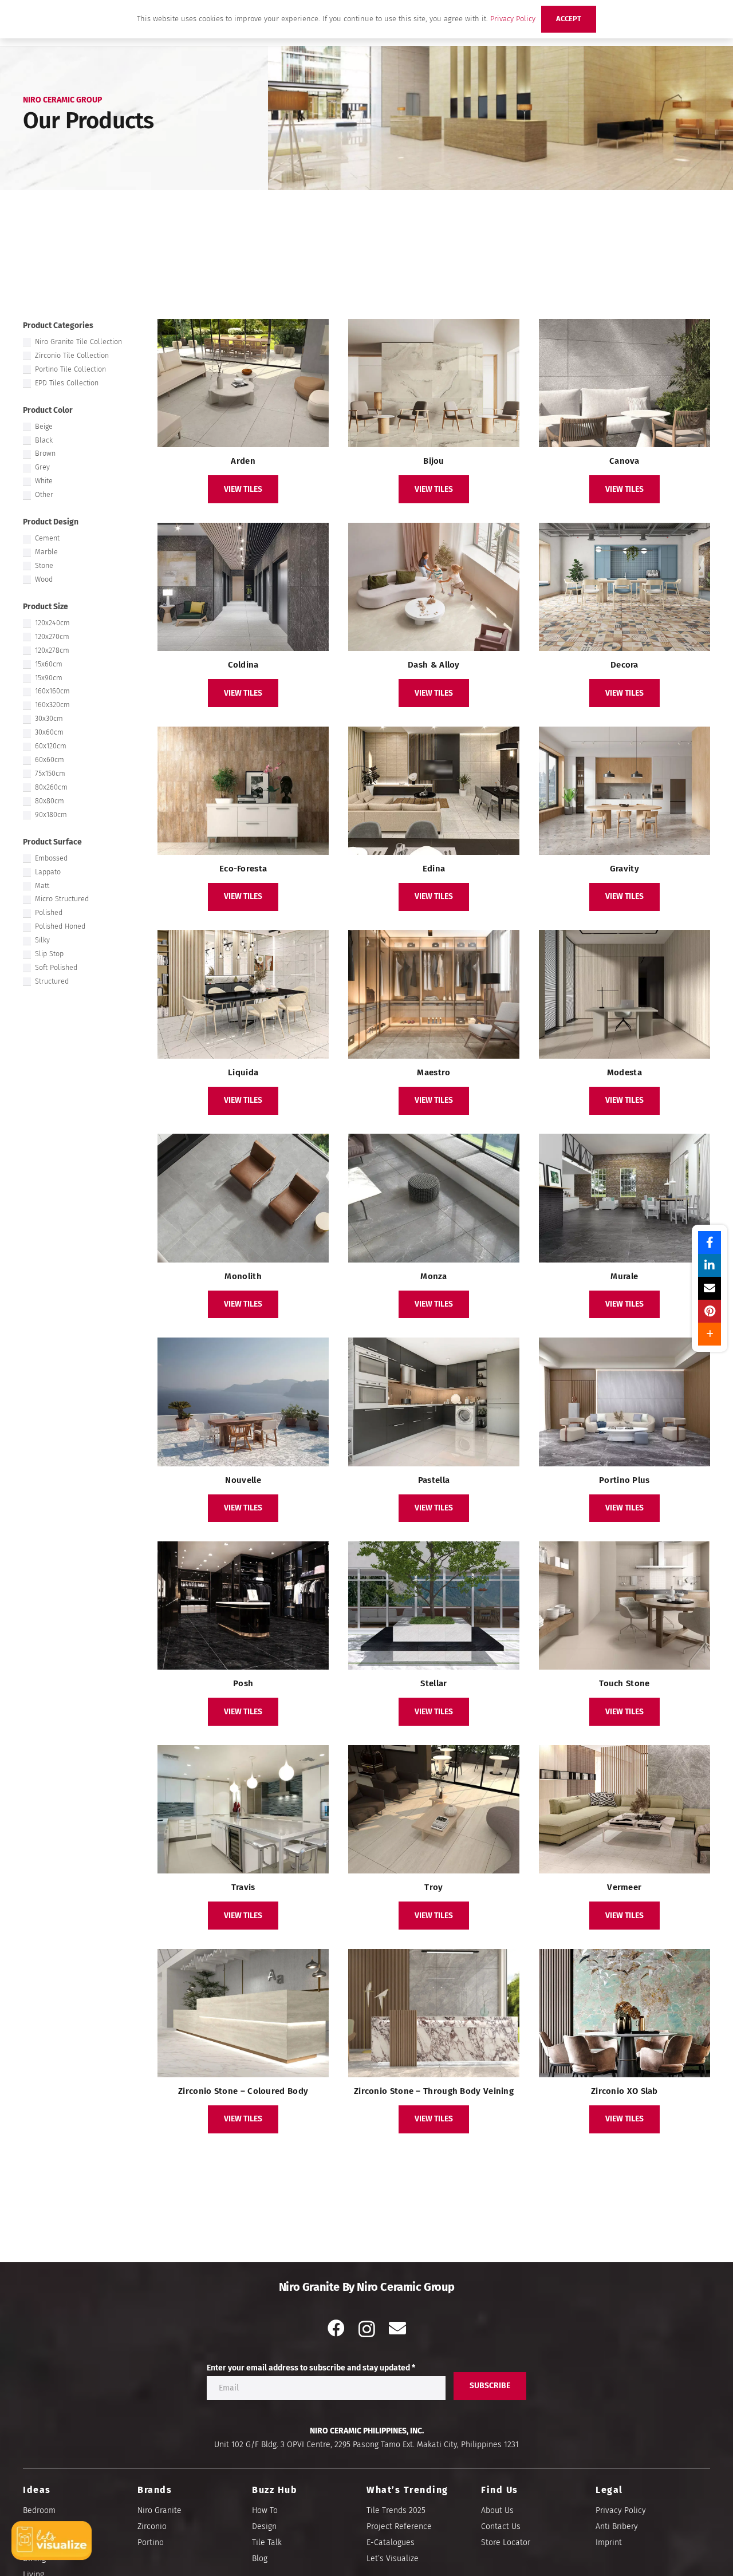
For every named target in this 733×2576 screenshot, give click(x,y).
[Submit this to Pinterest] (710, 1311)
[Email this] (710, 1288)
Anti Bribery (617, 2526)
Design (264, 2526)
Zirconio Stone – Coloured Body (243, 2091)
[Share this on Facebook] (710, 1242)
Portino (151, 2543)
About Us (497, 2510)
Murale (624, 1276)
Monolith (243, 1276)
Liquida (243, 1072)
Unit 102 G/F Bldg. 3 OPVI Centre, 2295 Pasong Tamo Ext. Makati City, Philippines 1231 (366, 2445)
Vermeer (624, 1887)
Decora (624, 665)
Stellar (434, 1683)
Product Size (46, 607)
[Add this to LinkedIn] (710, 1265)
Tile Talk (267, 2543)
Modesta (624, 1072)
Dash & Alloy (434, 665)
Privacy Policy (621, 2510)
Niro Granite (159, 2510)
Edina (434, 869)
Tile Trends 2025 (396, 2510)
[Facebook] (336, 2328)
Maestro (434, 1072)
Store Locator (506, 2543)
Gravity (624, 869)
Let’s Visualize (393, 2559)
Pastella (434, 1480)
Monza (434, 1276)
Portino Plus (624, 1480)
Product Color (48, 410)
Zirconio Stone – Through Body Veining (434, 2091)
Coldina (243, 665)
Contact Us (501, 2526)
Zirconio (152, 2526)
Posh (243, 1683)
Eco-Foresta (243, 869)
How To (265, 2510)
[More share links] (710, 1334)
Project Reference (399, 2526)
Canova (624, 461)
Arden (243, 461)
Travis (243, 1887)
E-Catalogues (391, 2543)
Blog (260, 2559)
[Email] (397, 2328)
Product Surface (52, 842)
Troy (434, 1887)
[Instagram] (367, 2329)
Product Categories (58, 326)
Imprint (609, 2543)
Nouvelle (243, 1480)
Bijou (434, 461)
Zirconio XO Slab (624, 2091)
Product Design (51, 522)
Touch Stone (624, 1683)
